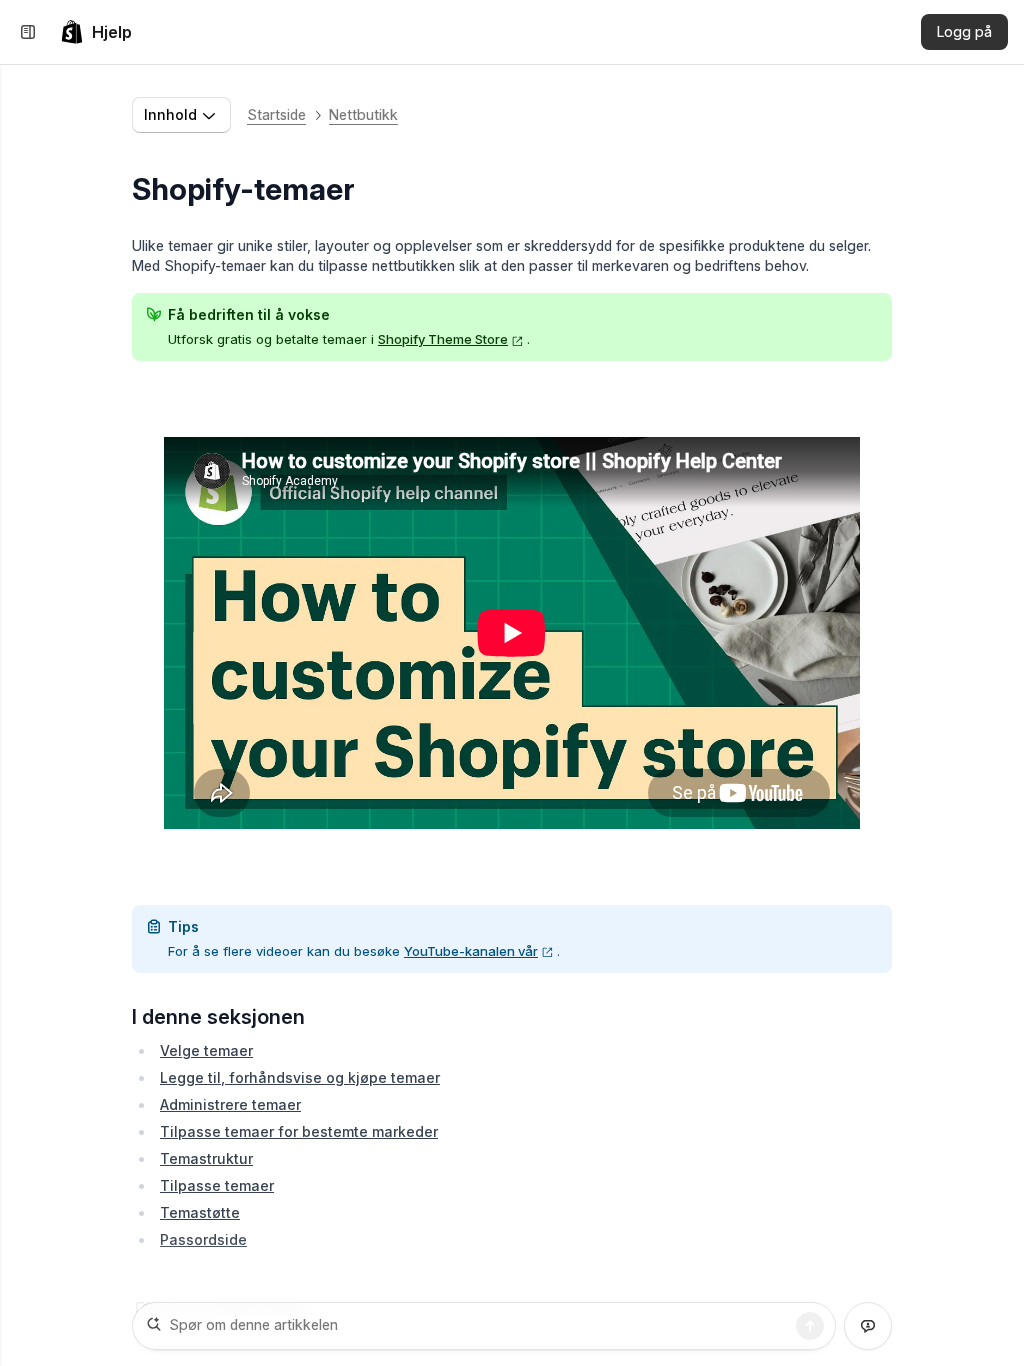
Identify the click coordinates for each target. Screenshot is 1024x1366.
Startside (276, 114)
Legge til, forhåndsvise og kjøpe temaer (300, 1077)
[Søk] (810, 1326)
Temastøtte (200, 1212)
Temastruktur (206, 1158)
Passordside (203, 1239)
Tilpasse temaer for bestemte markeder (299, 1131)
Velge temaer (206, 1050)
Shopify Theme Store (443, 339)
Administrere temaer (230, 1104)
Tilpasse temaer (217, 1185)
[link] (96, 32)
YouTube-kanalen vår (471, 951)
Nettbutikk (363, 114)
